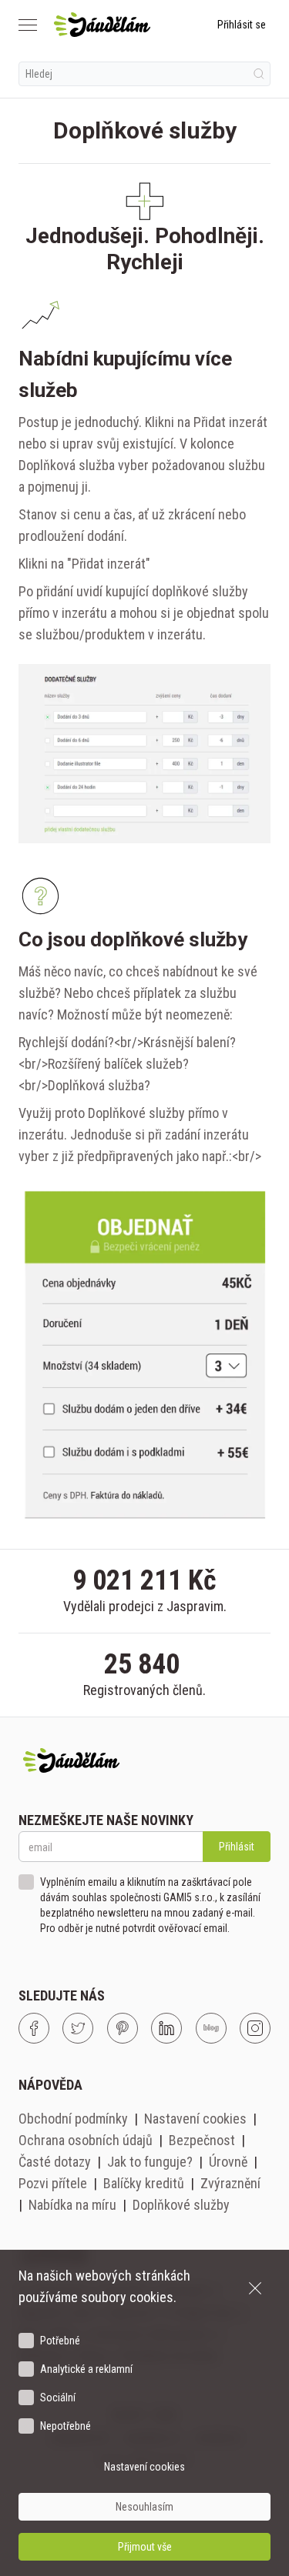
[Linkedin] (166, 2028)
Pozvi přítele (53, 2183)
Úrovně (228, 2162)
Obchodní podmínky (73, 2119)
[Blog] (211, 2028)
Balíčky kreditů (144, 2183)
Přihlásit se (242, 25)
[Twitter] (78, 2028)
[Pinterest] (123, 2028)
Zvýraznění (230, 2183)
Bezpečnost (202, 2140)
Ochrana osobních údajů (86, 2140)
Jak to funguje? (150, 2162)
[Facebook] (34, 2028)
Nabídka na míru (72, 2205)
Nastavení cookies (195, 2119)
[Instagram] (255, 2028)
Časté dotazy (55, 2162)
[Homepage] (102, 25)
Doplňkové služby (181, 2205)
